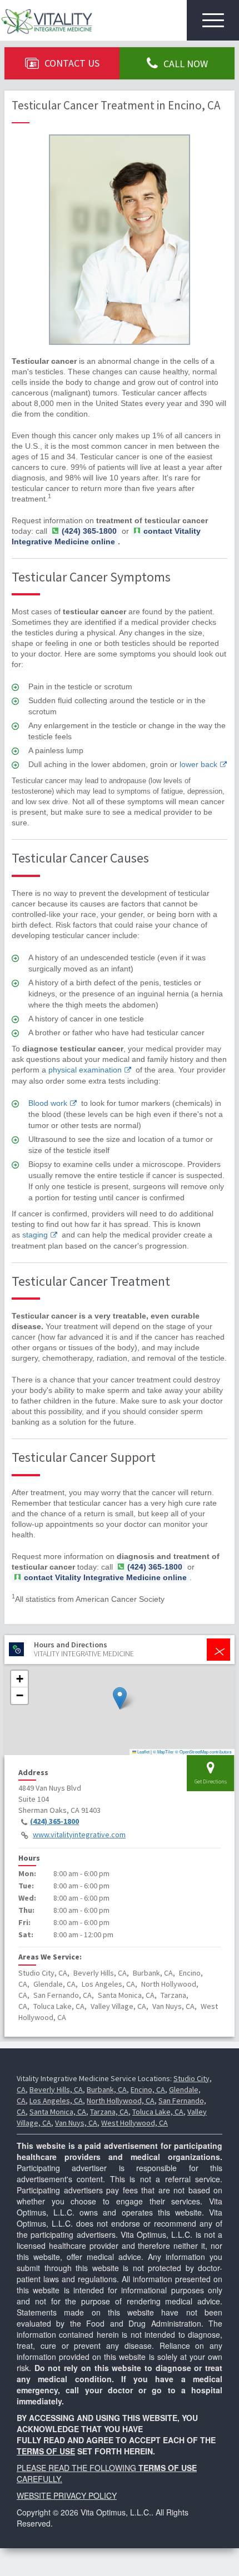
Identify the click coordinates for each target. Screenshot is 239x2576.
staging (35, 1235)
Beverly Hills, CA (56, 2089)
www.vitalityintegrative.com (79, 1835)
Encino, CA (148, 2089)
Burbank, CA (107, 2089)
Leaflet (143, 1751)
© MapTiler (163, 1751)
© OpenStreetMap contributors (203, 1751)
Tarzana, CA (109, 2112)
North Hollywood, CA (121, 2101)
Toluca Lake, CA (158, 2112)
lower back (198, 764)
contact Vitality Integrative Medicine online (106, 536)
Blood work (48, 1103)
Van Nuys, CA (76, 2123)
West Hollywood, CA (135, 2123)
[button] (120, 1698)
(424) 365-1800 (54, 1821)
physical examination (85, 1070)
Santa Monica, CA (58, 2112)
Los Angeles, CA (56, 2101)
